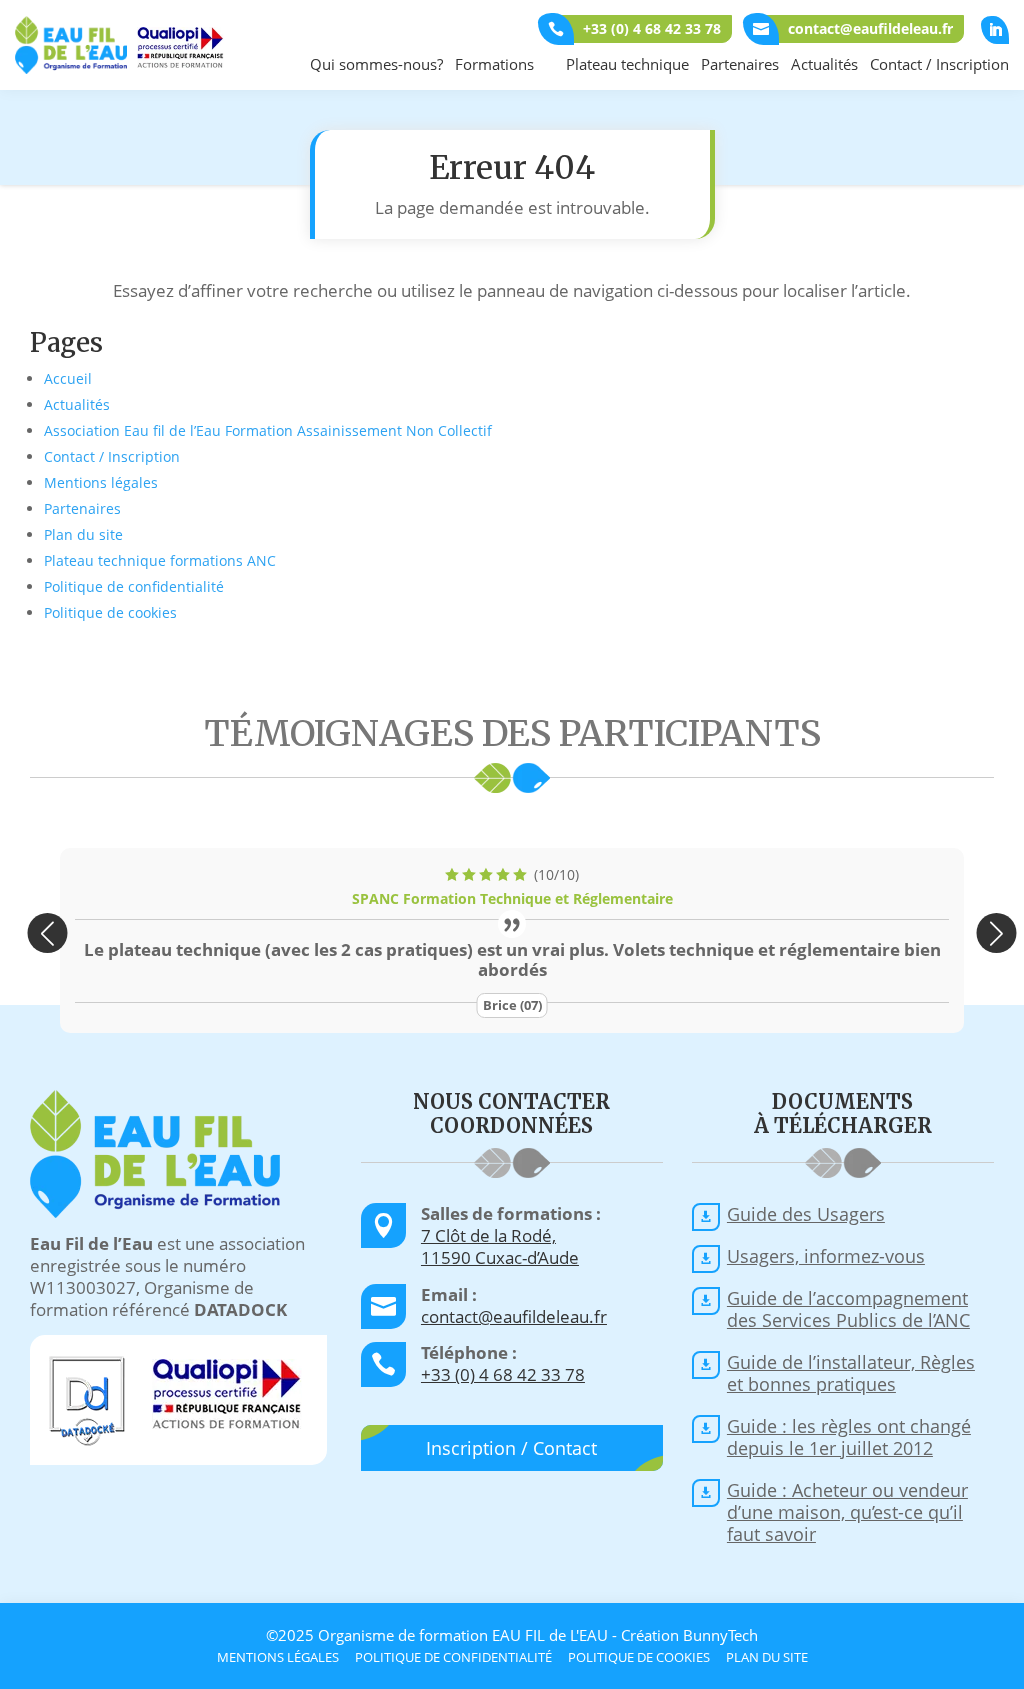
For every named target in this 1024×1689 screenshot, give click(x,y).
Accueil (68, 378)
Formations (494, 64)
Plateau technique (627, 64)
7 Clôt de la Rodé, (488, 1235)
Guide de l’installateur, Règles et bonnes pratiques (851, 1373)
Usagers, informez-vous (826, 1256)
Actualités (824, 64)
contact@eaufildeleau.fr (514, 1316)
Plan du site (83, 534)
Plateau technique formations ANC (160, 560)
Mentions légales (101, 482)
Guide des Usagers (806, 1214)
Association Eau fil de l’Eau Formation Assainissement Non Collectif (268, 430)
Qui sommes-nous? (376, 64)
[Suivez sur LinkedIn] (995, 30)
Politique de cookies (110, 612)
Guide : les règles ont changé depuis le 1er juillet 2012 (849, 1437)
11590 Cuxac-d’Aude (500, 1257)
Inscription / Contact (511, 1448)
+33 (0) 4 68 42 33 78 (503, 1374)
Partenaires (740, 64)
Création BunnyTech (689, 1635)
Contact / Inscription (939, 64)
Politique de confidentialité (134, 586)
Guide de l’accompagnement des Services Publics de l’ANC (848, 1309)
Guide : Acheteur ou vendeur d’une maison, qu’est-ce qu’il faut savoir (847, 1512)
